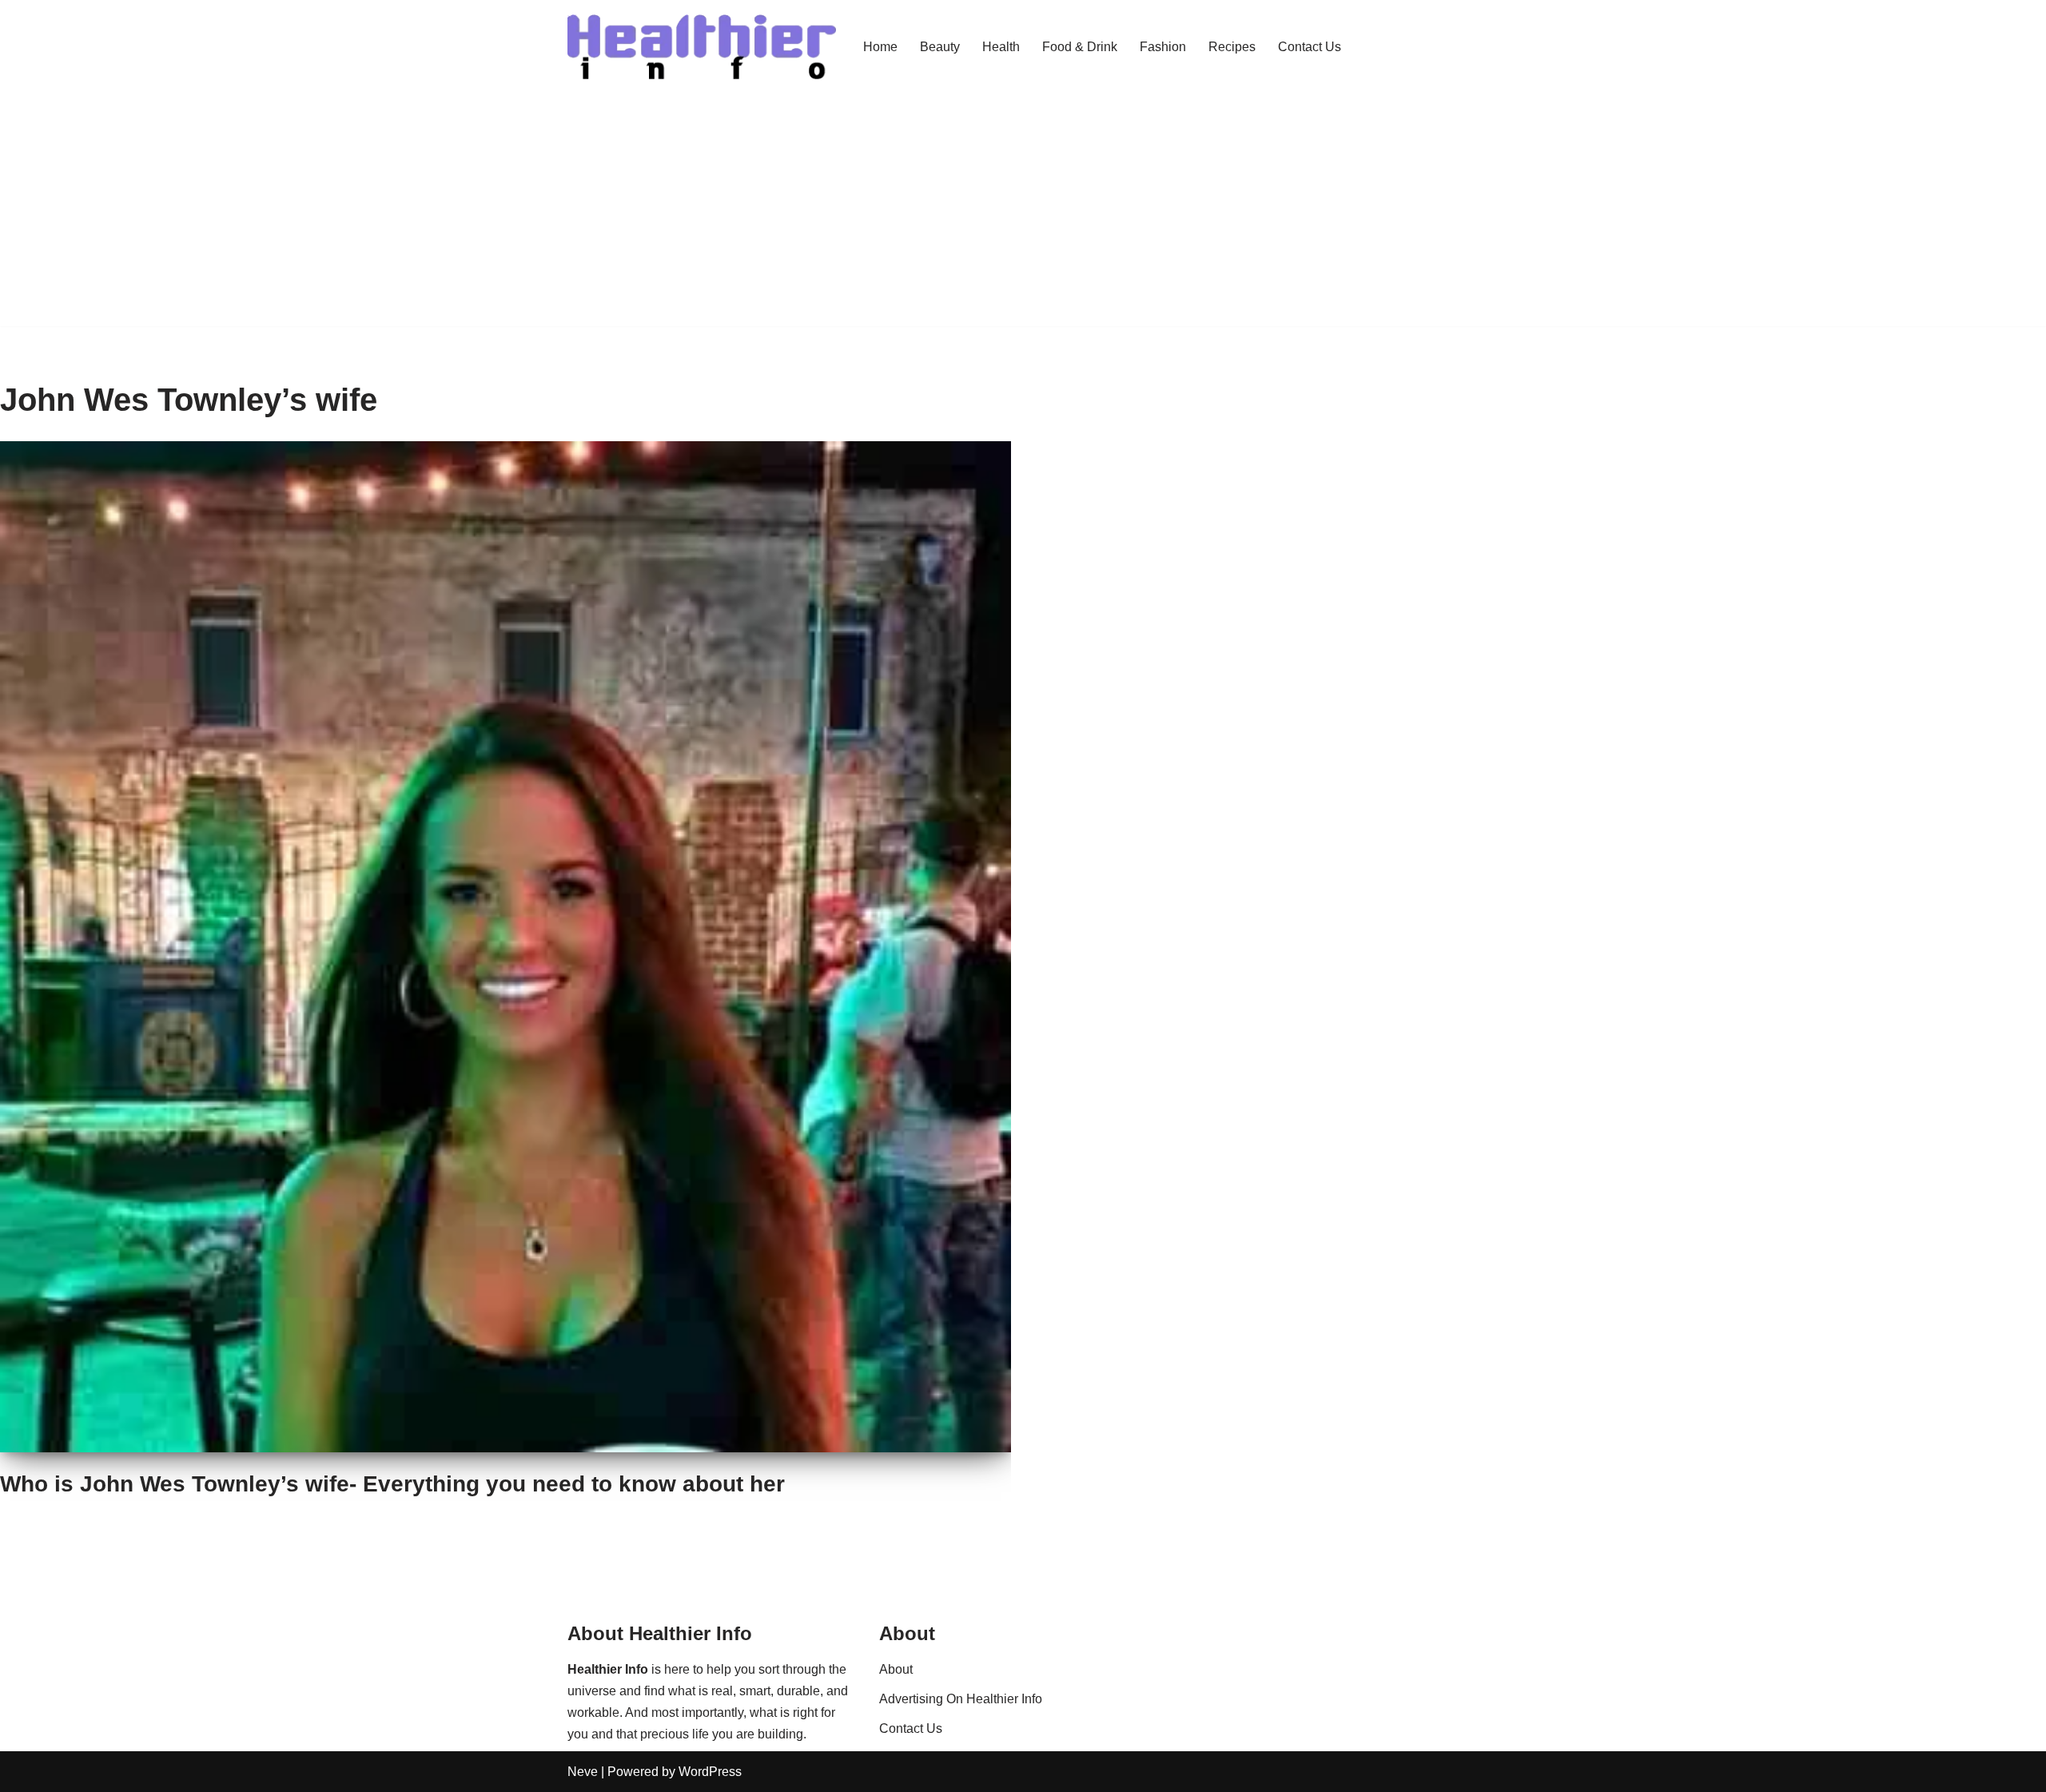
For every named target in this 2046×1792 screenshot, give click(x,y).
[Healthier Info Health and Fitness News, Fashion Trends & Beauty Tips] (702, 47)
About (896, 1669)
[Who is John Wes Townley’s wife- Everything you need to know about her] (506, 947)
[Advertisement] (1023, 214)
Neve (583, 1772)
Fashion (1163, 47)
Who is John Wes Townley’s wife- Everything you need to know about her (392, 1484)
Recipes (1232, 47)
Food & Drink (1080, 47)
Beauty (940, 47)
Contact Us (1310, 47)
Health (1001, 47)
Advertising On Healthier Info (961, 1699)
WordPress (710, 1772)
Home (880, 47)
